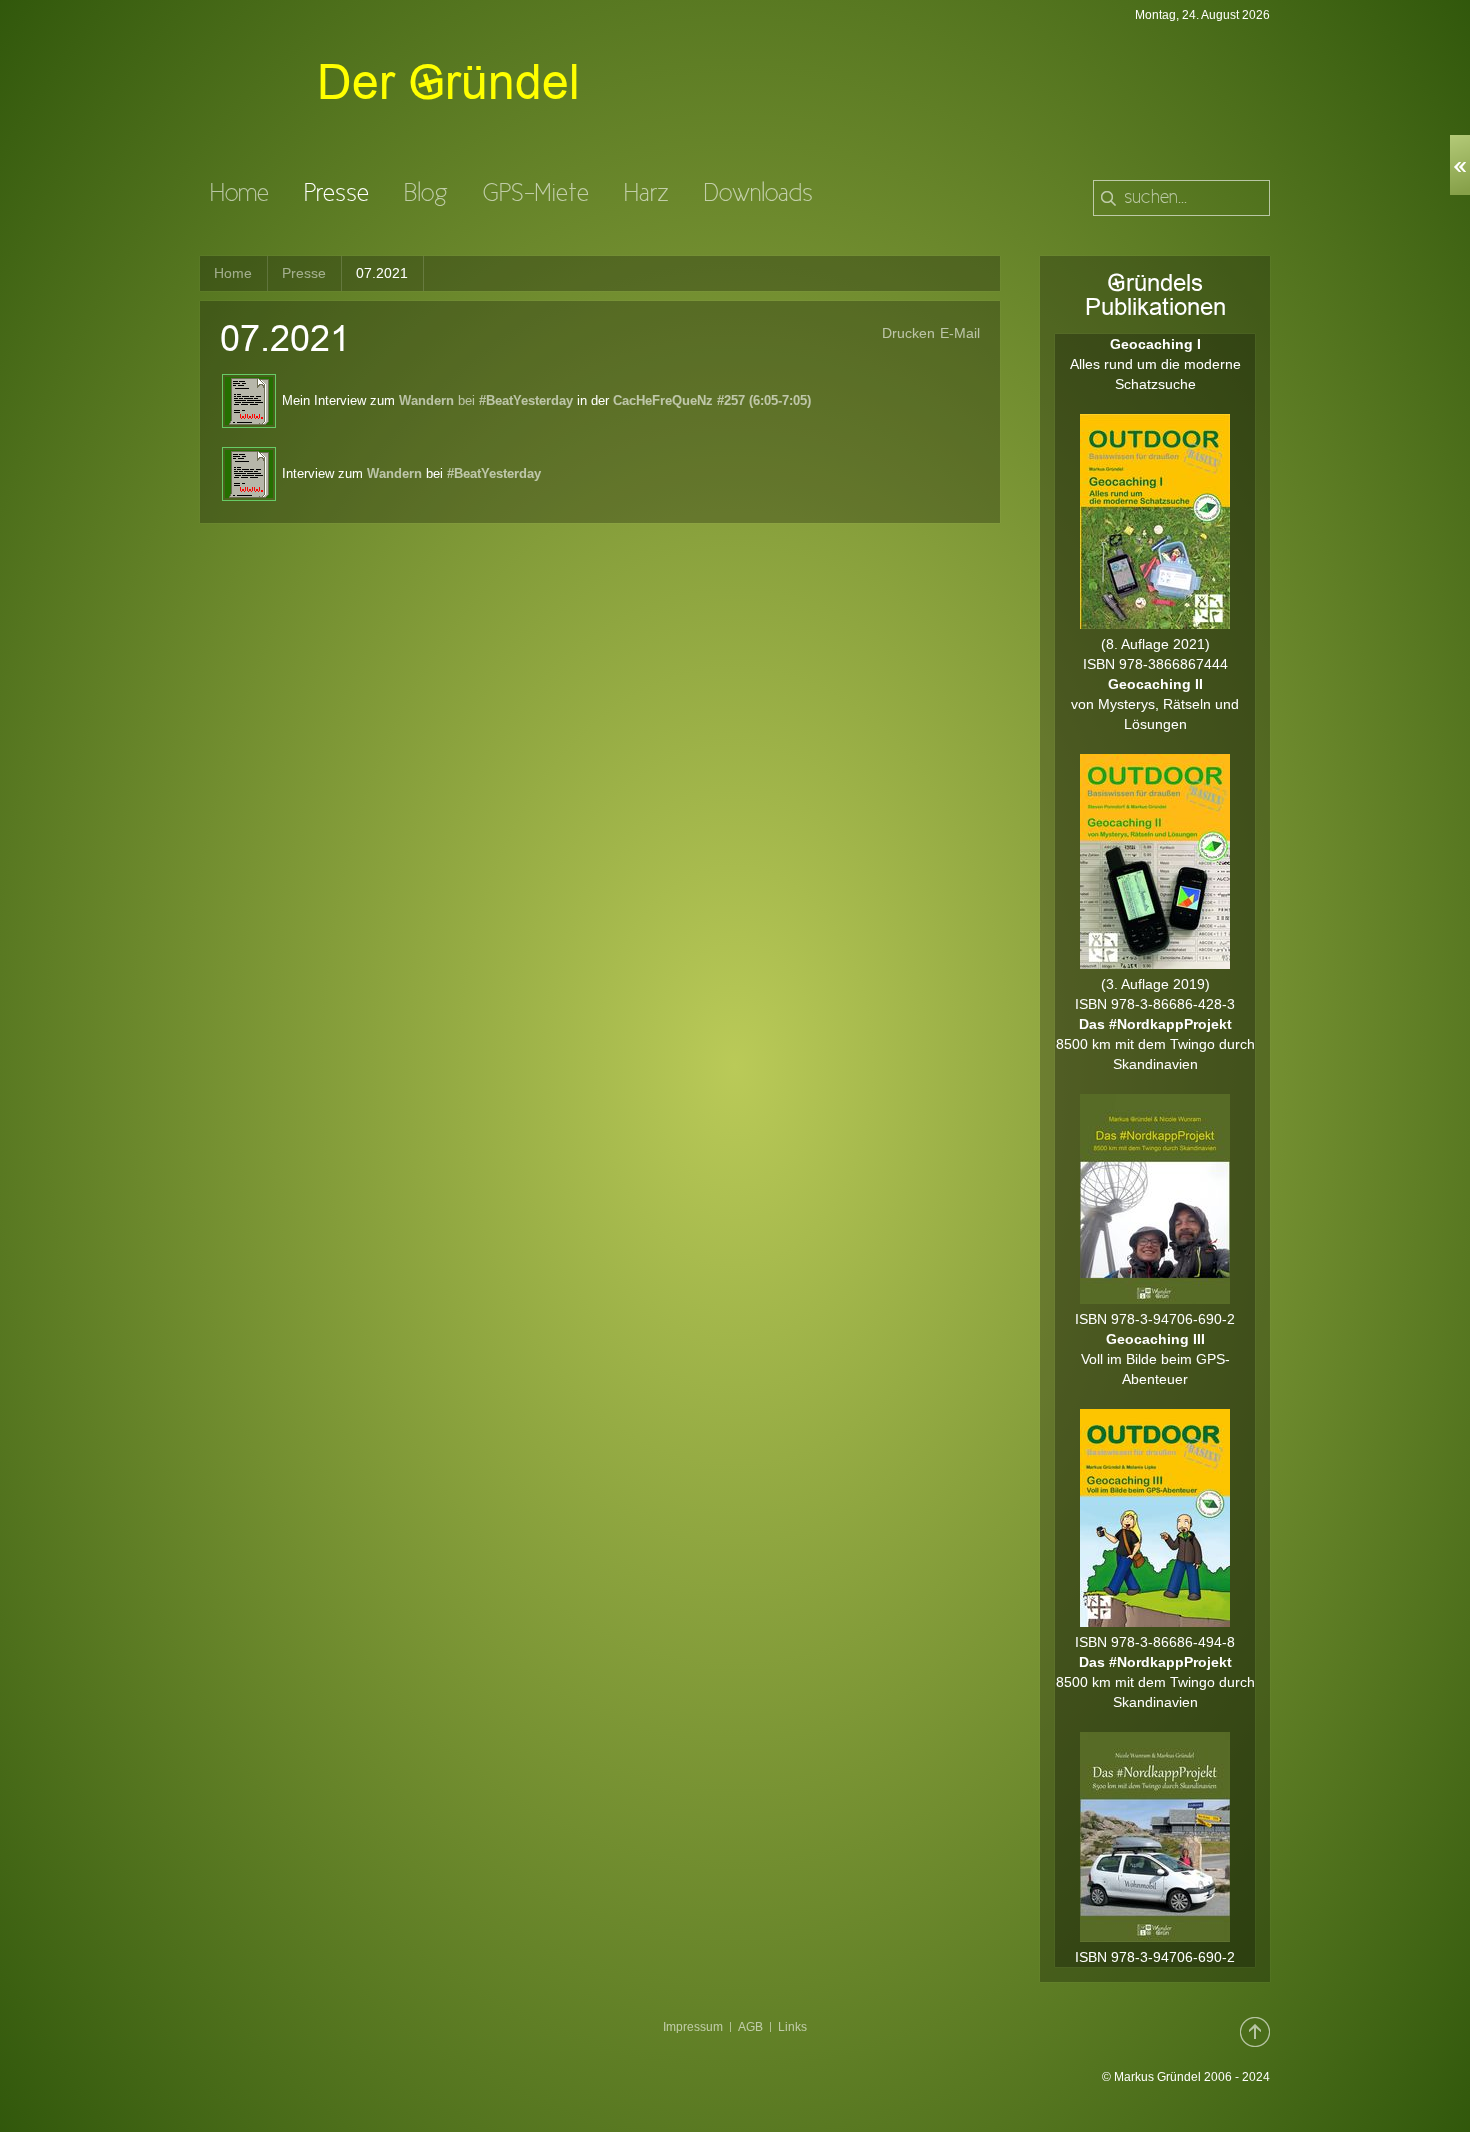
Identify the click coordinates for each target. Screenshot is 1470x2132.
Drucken (908, 333)
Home (233, 273)
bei (486, 400)
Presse (304, 273)
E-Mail (960, 333)
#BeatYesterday (494, 473)
